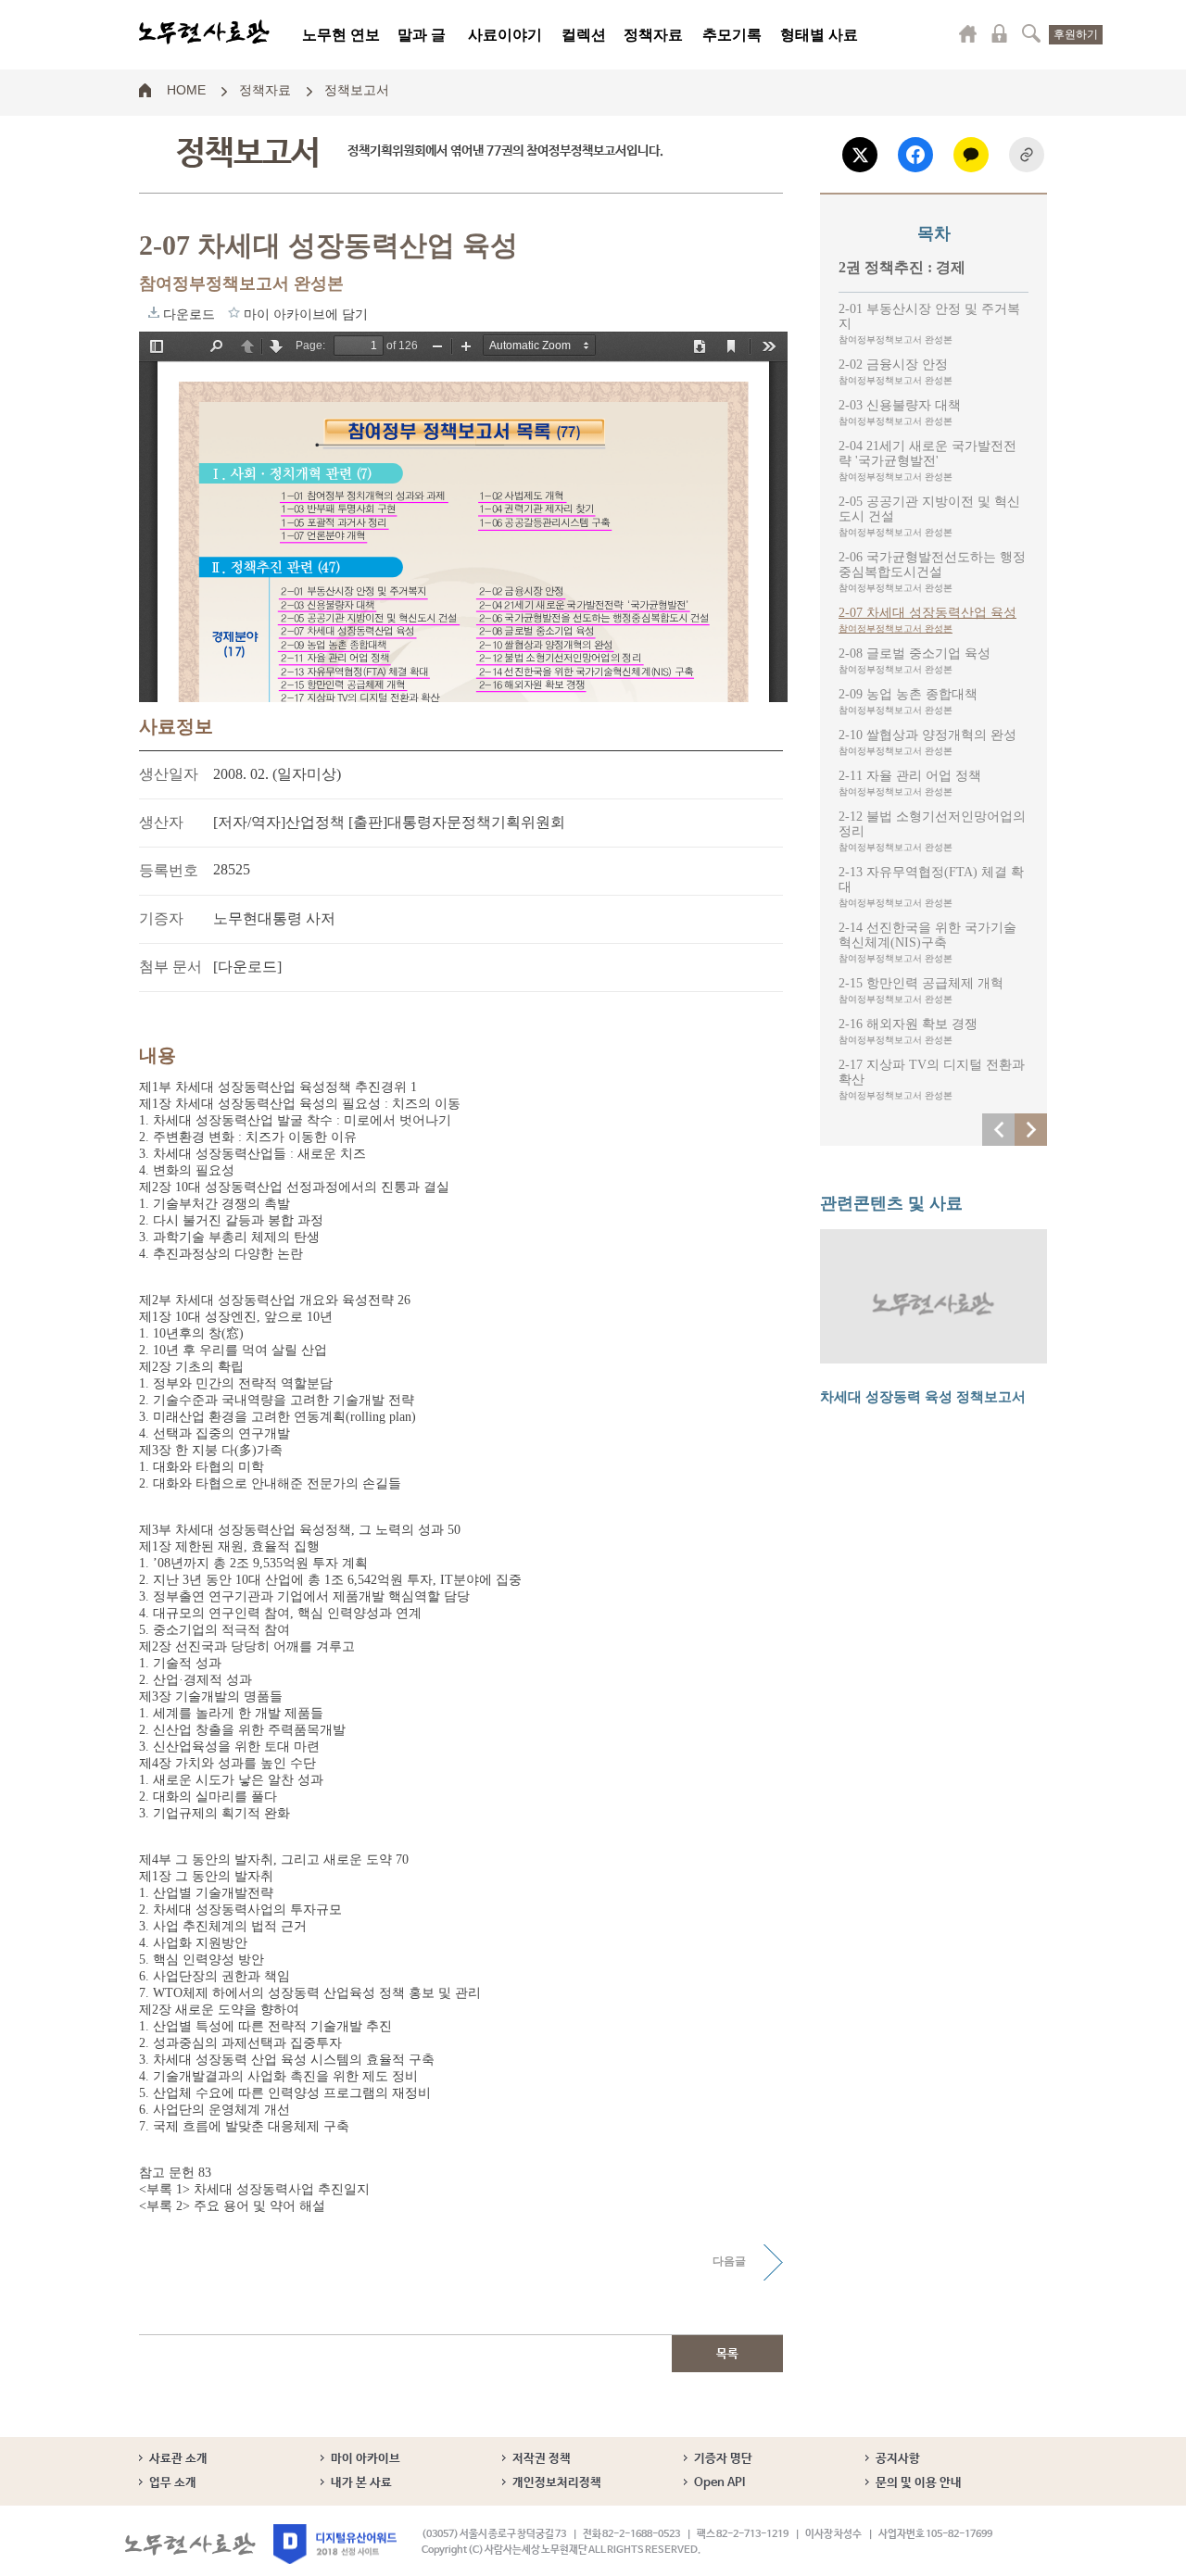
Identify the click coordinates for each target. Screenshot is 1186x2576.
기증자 (161, 918)
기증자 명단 (723, 2459)
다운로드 (154, 312)
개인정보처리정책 (557, 2483)
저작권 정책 (542, 2459)
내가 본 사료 (361, 2483)
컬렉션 (584, 35)
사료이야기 (505, 35)
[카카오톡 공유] (971, 155)
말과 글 (422, 35)
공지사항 (898, 2459)
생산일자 (169, 774)
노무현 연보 (341, 35)
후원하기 (1076, 34)
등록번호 (169, 870)
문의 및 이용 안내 (919, 2483)
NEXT (1031, 1130)
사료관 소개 (178, 2459)
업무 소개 (173, 2483)
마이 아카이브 (366, 2459)
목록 (727, 2354)
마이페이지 (968, 33)
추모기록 (732, 35)
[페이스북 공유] (915, 155)
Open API (719, 2483)
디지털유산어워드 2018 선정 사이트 (335, 2544)
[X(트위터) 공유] (860, 155)
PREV (998, 1130)
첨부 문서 (170, 967)
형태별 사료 (819, 35)
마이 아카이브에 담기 (234, 312)
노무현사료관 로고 (204, 32)
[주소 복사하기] (1027, 155)
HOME (186, 89)
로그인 (1000, 33)
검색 (1031, 33)
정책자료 (653, 35)
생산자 (161, 822)
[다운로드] (247, 967)
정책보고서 (357, 89)
